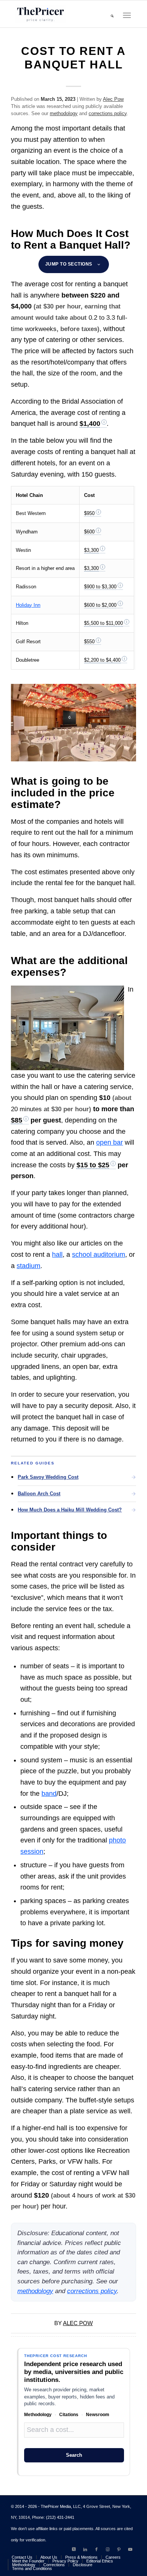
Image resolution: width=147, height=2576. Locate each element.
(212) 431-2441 (60, 2517)
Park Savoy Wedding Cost (48, 1477)
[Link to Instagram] (108, 2549)
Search (74, 2455)
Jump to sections (69, 264)
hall (57, 1255)
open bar (109, 1142)
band (49, 1794)
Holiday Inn (28, 605)
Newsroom (98, 2415)
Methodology (38, 2415)
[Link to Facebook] (96, 2549)
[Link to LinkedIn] (85, 2549)
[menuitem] (112, 15)
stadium (28, 1266)
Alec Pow (113, 99)
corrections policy (108, 113)
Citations (69, 2415)
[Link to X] (74, 2549)
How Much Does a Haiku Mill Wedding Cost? (70, 1510)
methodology (64, 113)
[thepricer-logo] (41, 14)
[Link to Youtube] (130, 2549)
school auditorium (99, 1255)
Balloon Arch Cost (39, 1494)
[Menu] (127, 16)
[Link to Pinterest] (119, 2549)
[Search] (112, 15)
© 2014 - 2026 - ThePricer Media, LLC (46, 2506)
